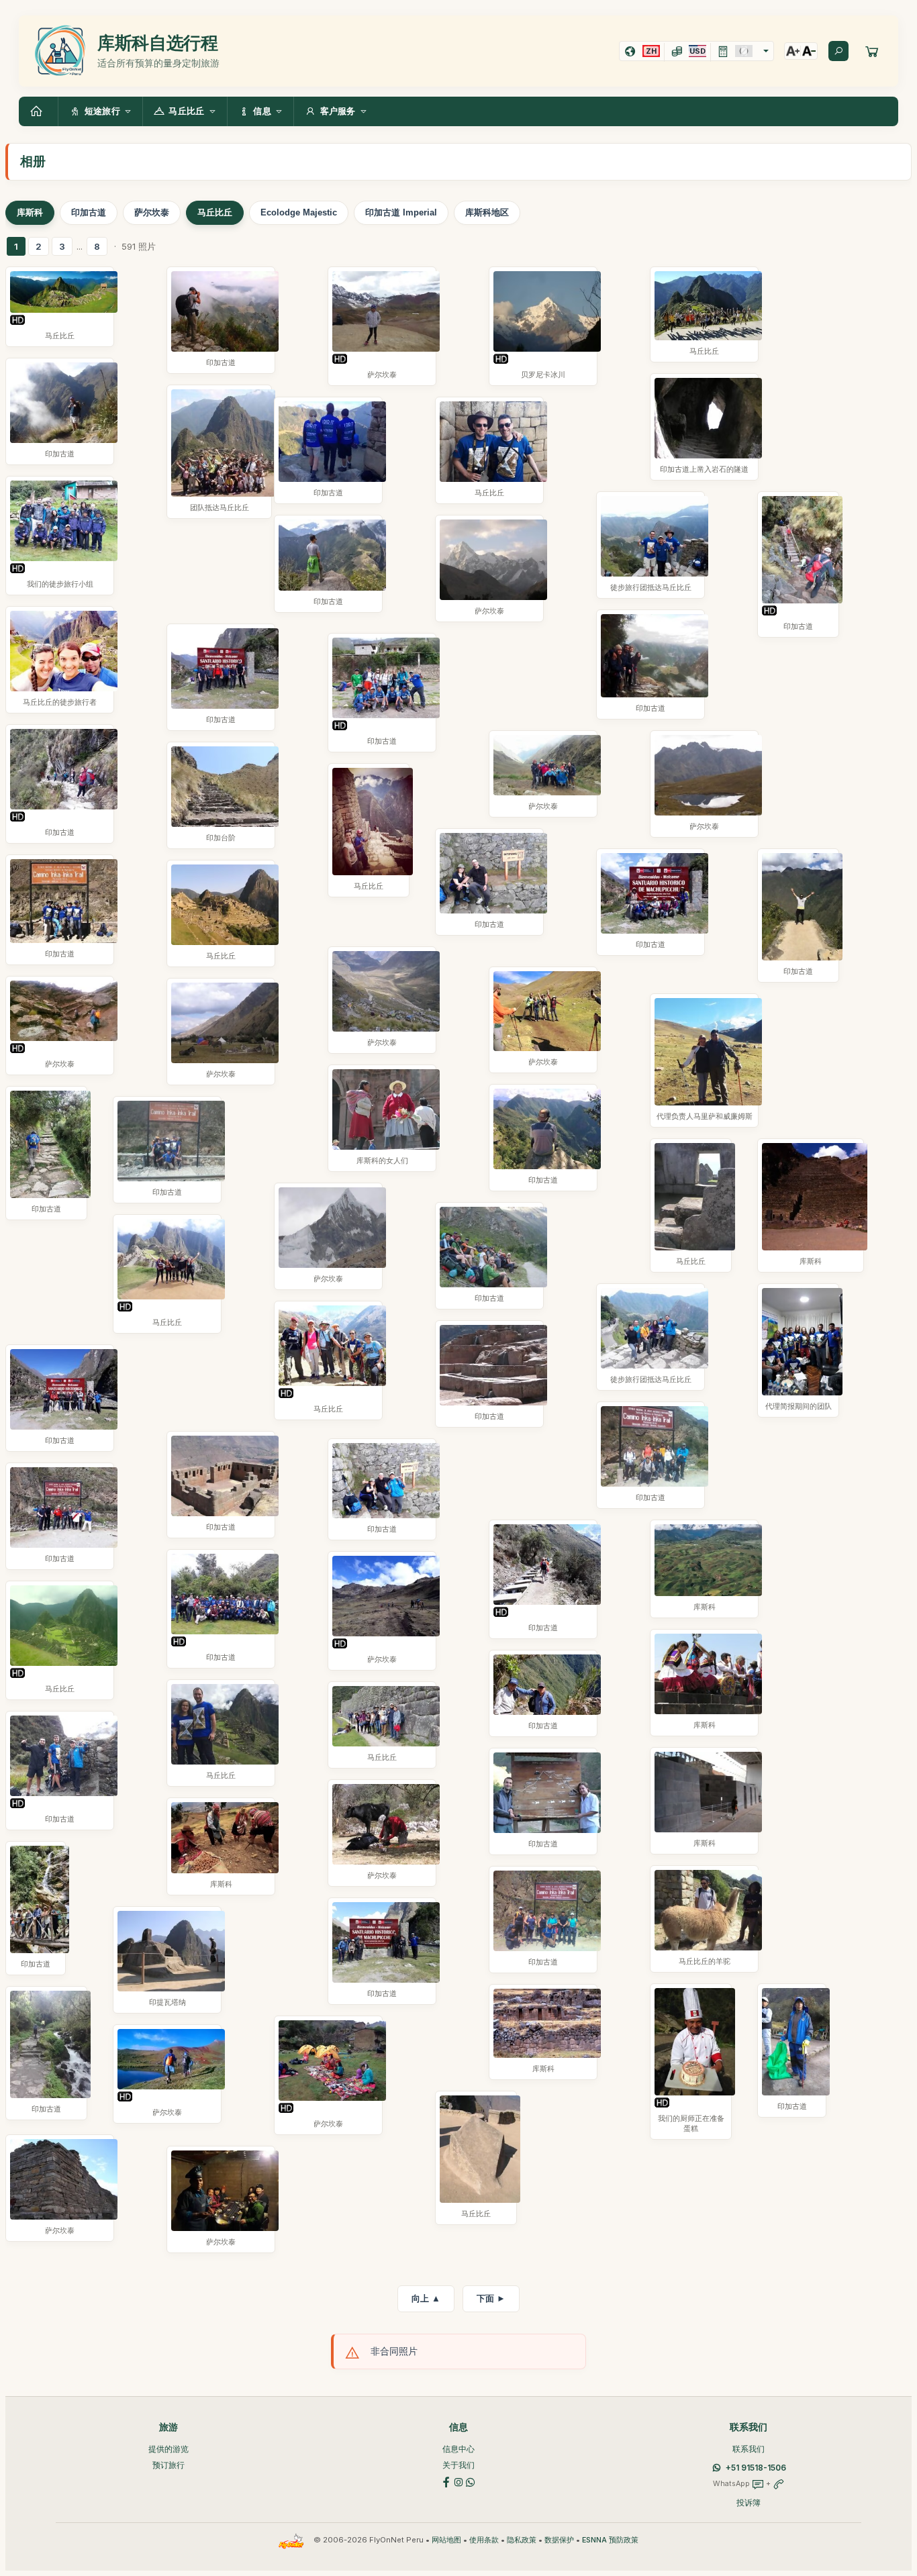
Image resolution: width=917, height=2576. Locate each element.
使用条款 (484, 2540)
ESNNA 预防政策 (610, 2540)
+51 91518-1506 (756, 2468)
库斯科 (30, 212)
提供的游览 (168, 2449)
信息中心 (458, 2449)
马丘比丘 (215, 212)
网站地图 (446, 2540)
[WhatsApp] (471, 2481)
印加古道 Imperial (401, 212)
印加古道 (89, 212)
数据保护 (559, 2540)
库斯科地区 (487, 212)
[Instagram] (458, 2481)
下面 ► (491, 2298)
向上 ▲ (426, 2298)
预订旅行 (168, 2465)
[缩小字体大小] (809, 51)
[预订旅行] (872, 51)
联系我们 (749, 2449)
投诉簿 (749, 2503)
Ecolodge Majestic (299, 212)
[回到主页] (38, 111)
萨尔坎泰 (152, 212)
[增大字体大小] (793, 51)
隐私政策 (522, 2540)
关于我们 (458, 2465)
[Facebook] (446, 2481)
